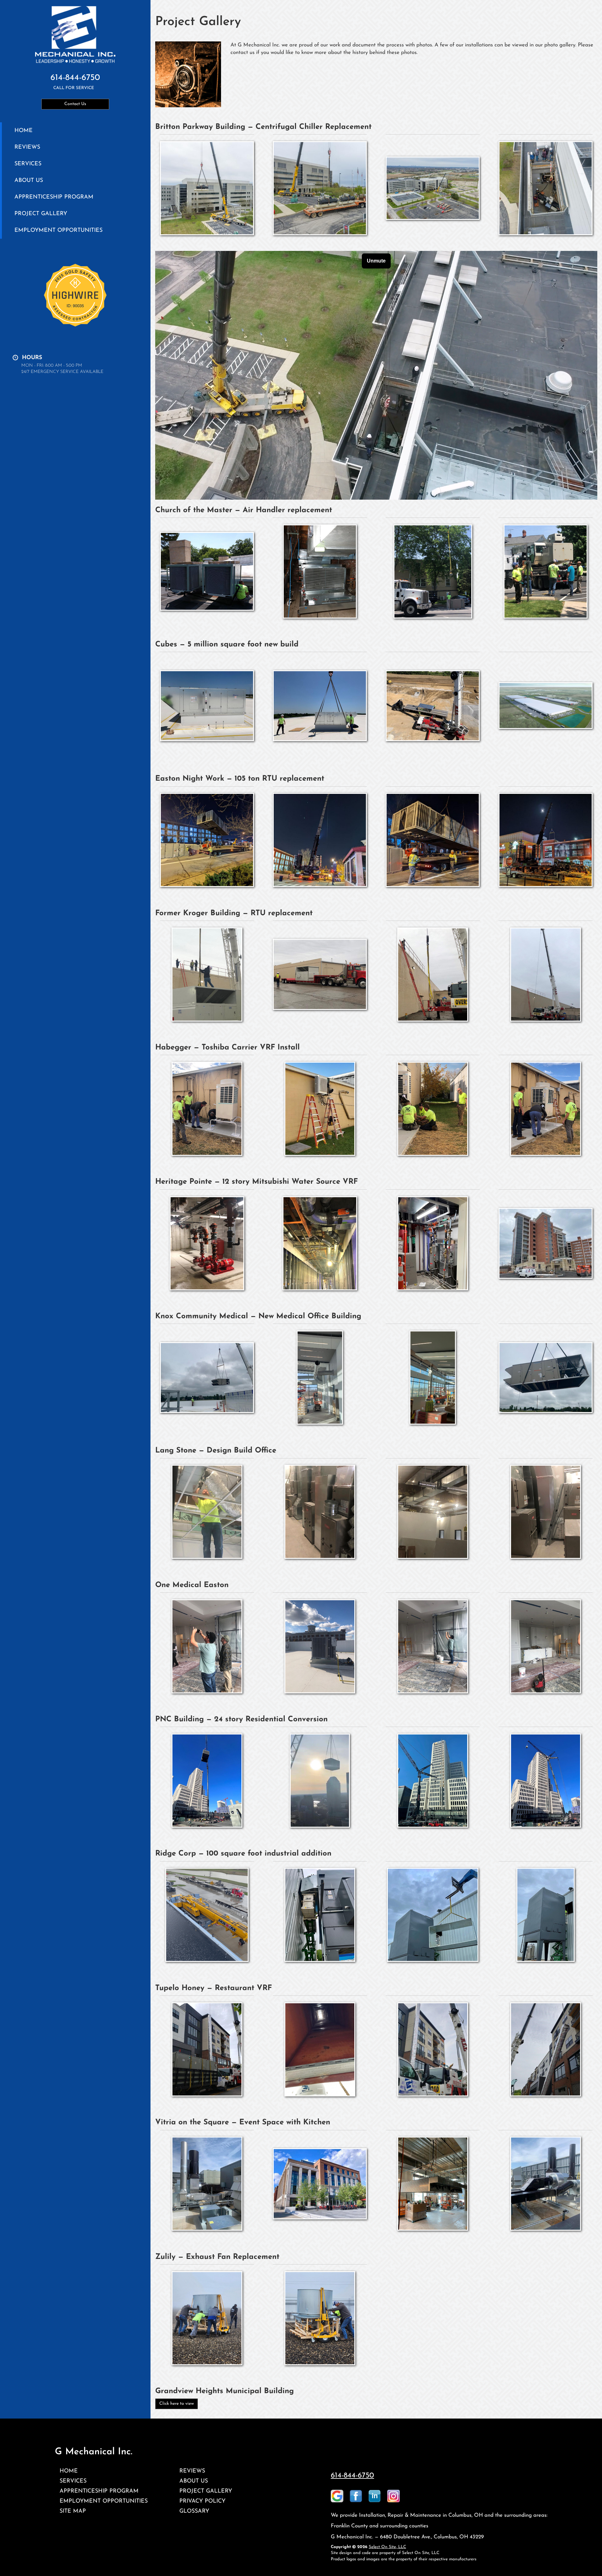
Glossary (194, 2511)
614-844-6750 (352, 2476)
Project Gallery (41, 214)
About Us (29, 181)
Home (24, 131)
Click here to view (177, 2404)
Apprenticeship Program (54, 197)
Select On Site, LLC (387, 2547)
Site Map (73, 2511)
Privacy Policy (202, 2501)
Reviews (27, 147)
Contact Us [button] (75, 104)
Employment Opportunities (58, 230)
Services (28, 164)
